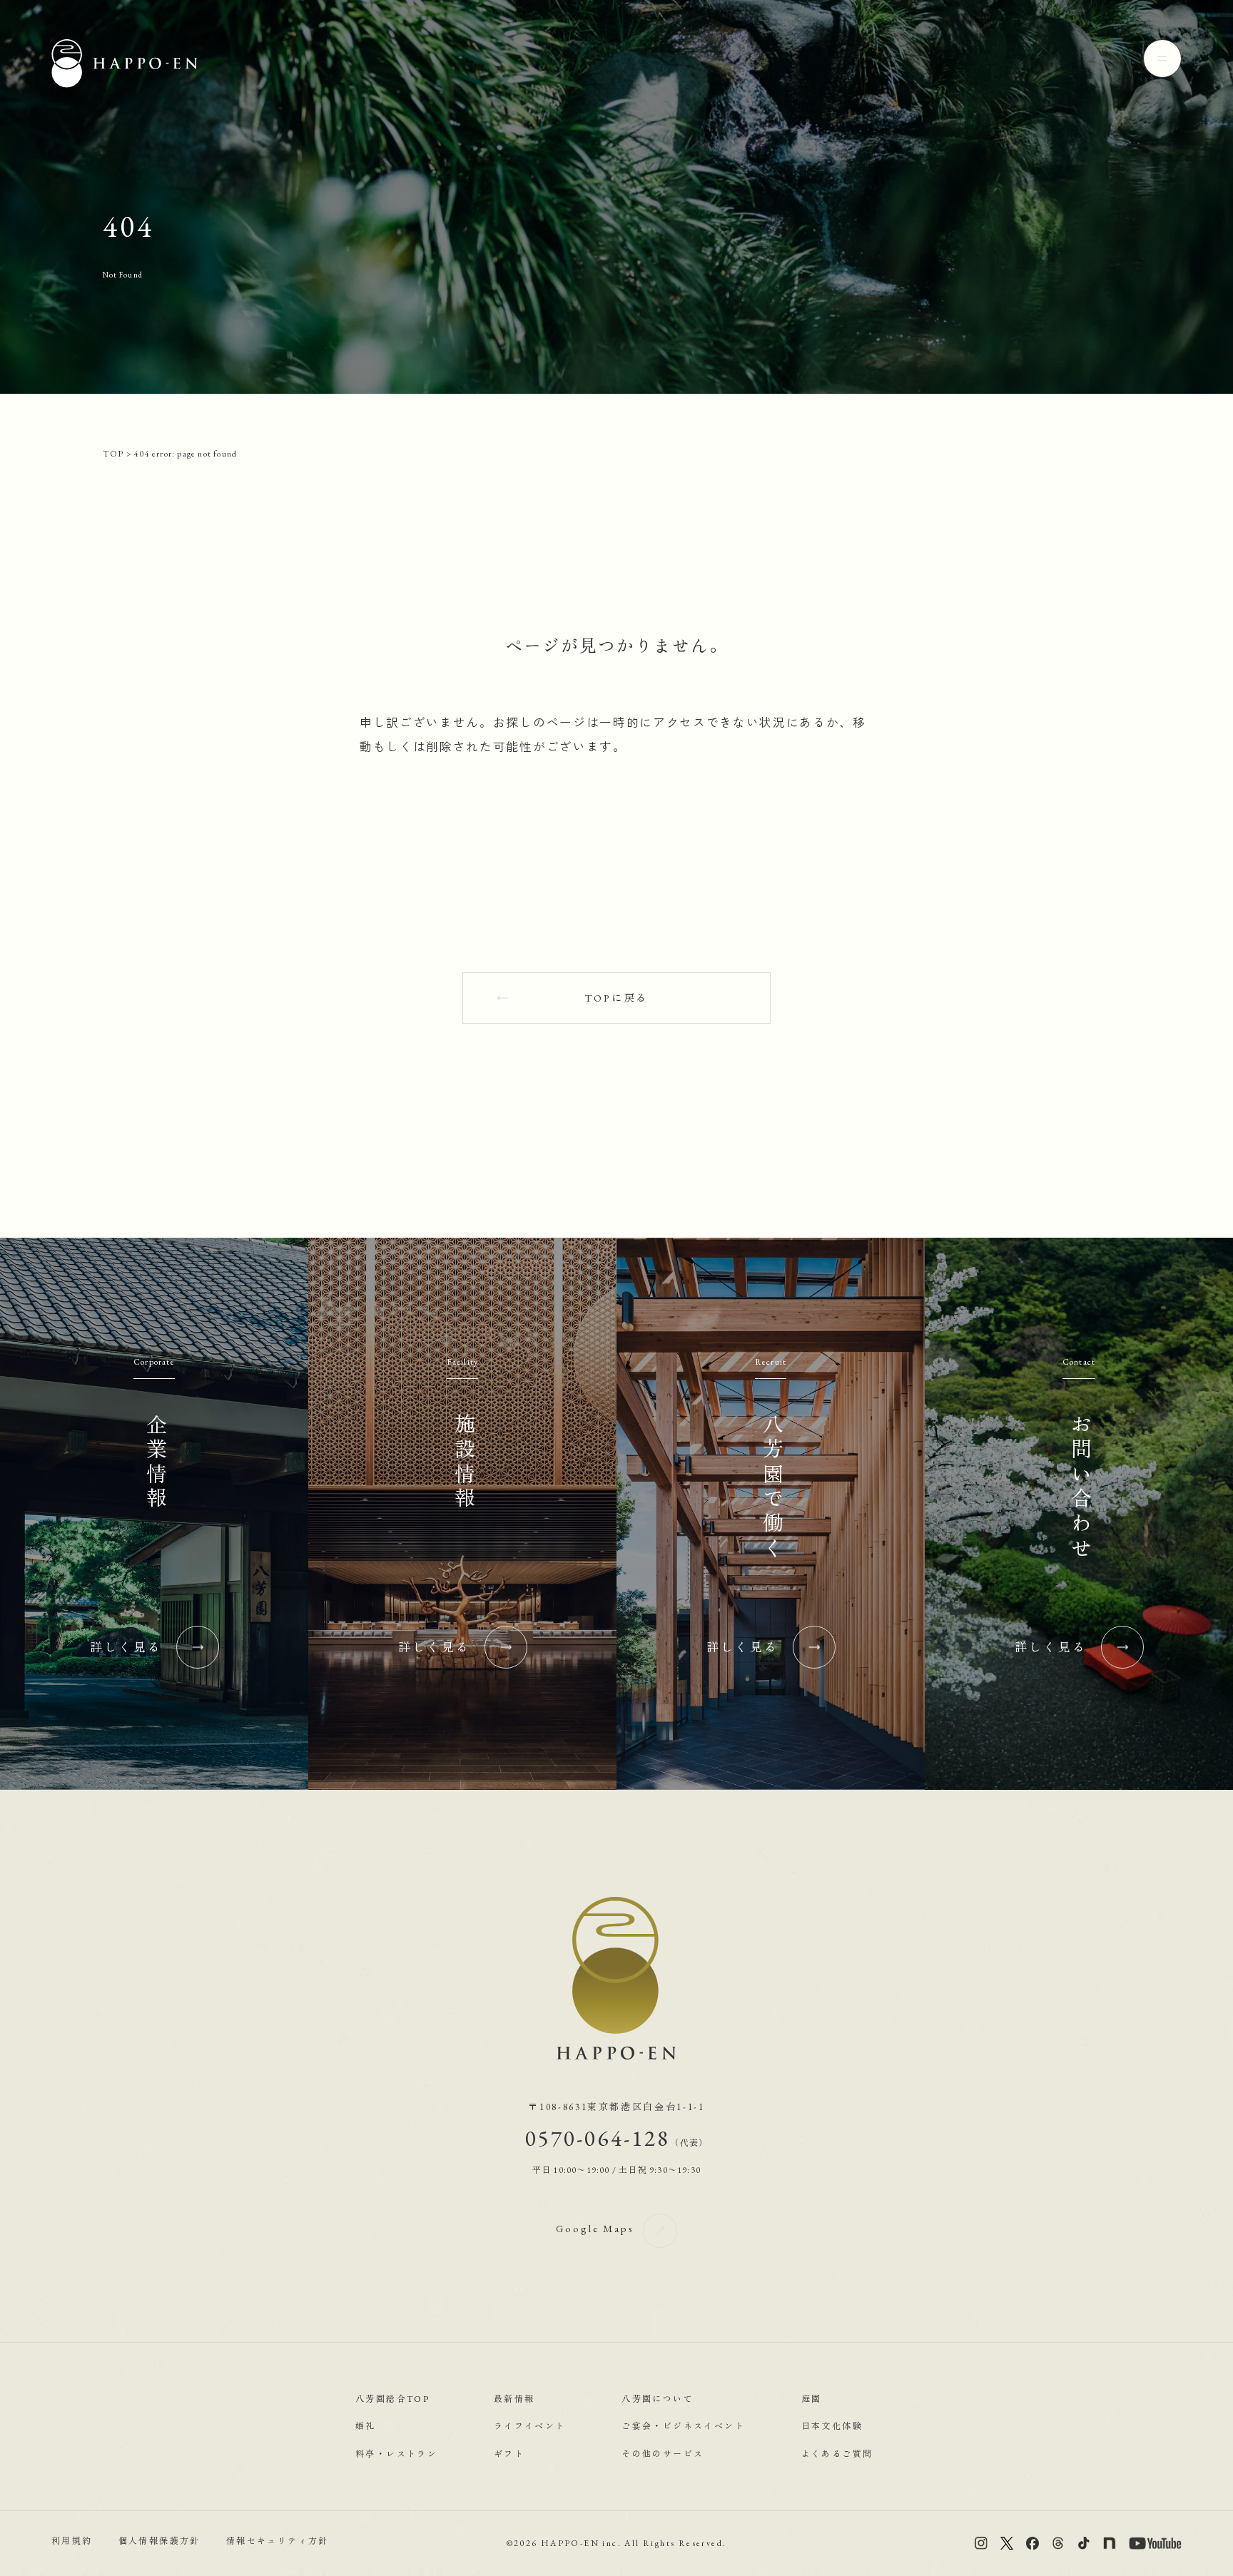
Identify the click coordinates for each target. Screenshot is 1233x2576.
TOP (113, 454)
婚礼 (366, 2426)
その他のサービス (663, 2454)
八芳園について (658, 2399)
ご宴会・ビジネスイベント (683, 2426)
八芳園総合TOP (393, 2399)
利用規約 (72, 2542)
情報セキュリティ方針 (278, 2542)
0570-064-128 (616, 2138)
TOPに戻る (616, 998)
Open (1162, 58)
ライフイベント (530, 2426)
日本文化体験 (832, 2426)
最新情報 (514, 2399)
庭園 (812, 2399)
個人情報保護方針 (159, 2542)
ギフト (509, 2454)
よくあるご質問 (837, 2454)
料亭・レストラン (396, 2454)
